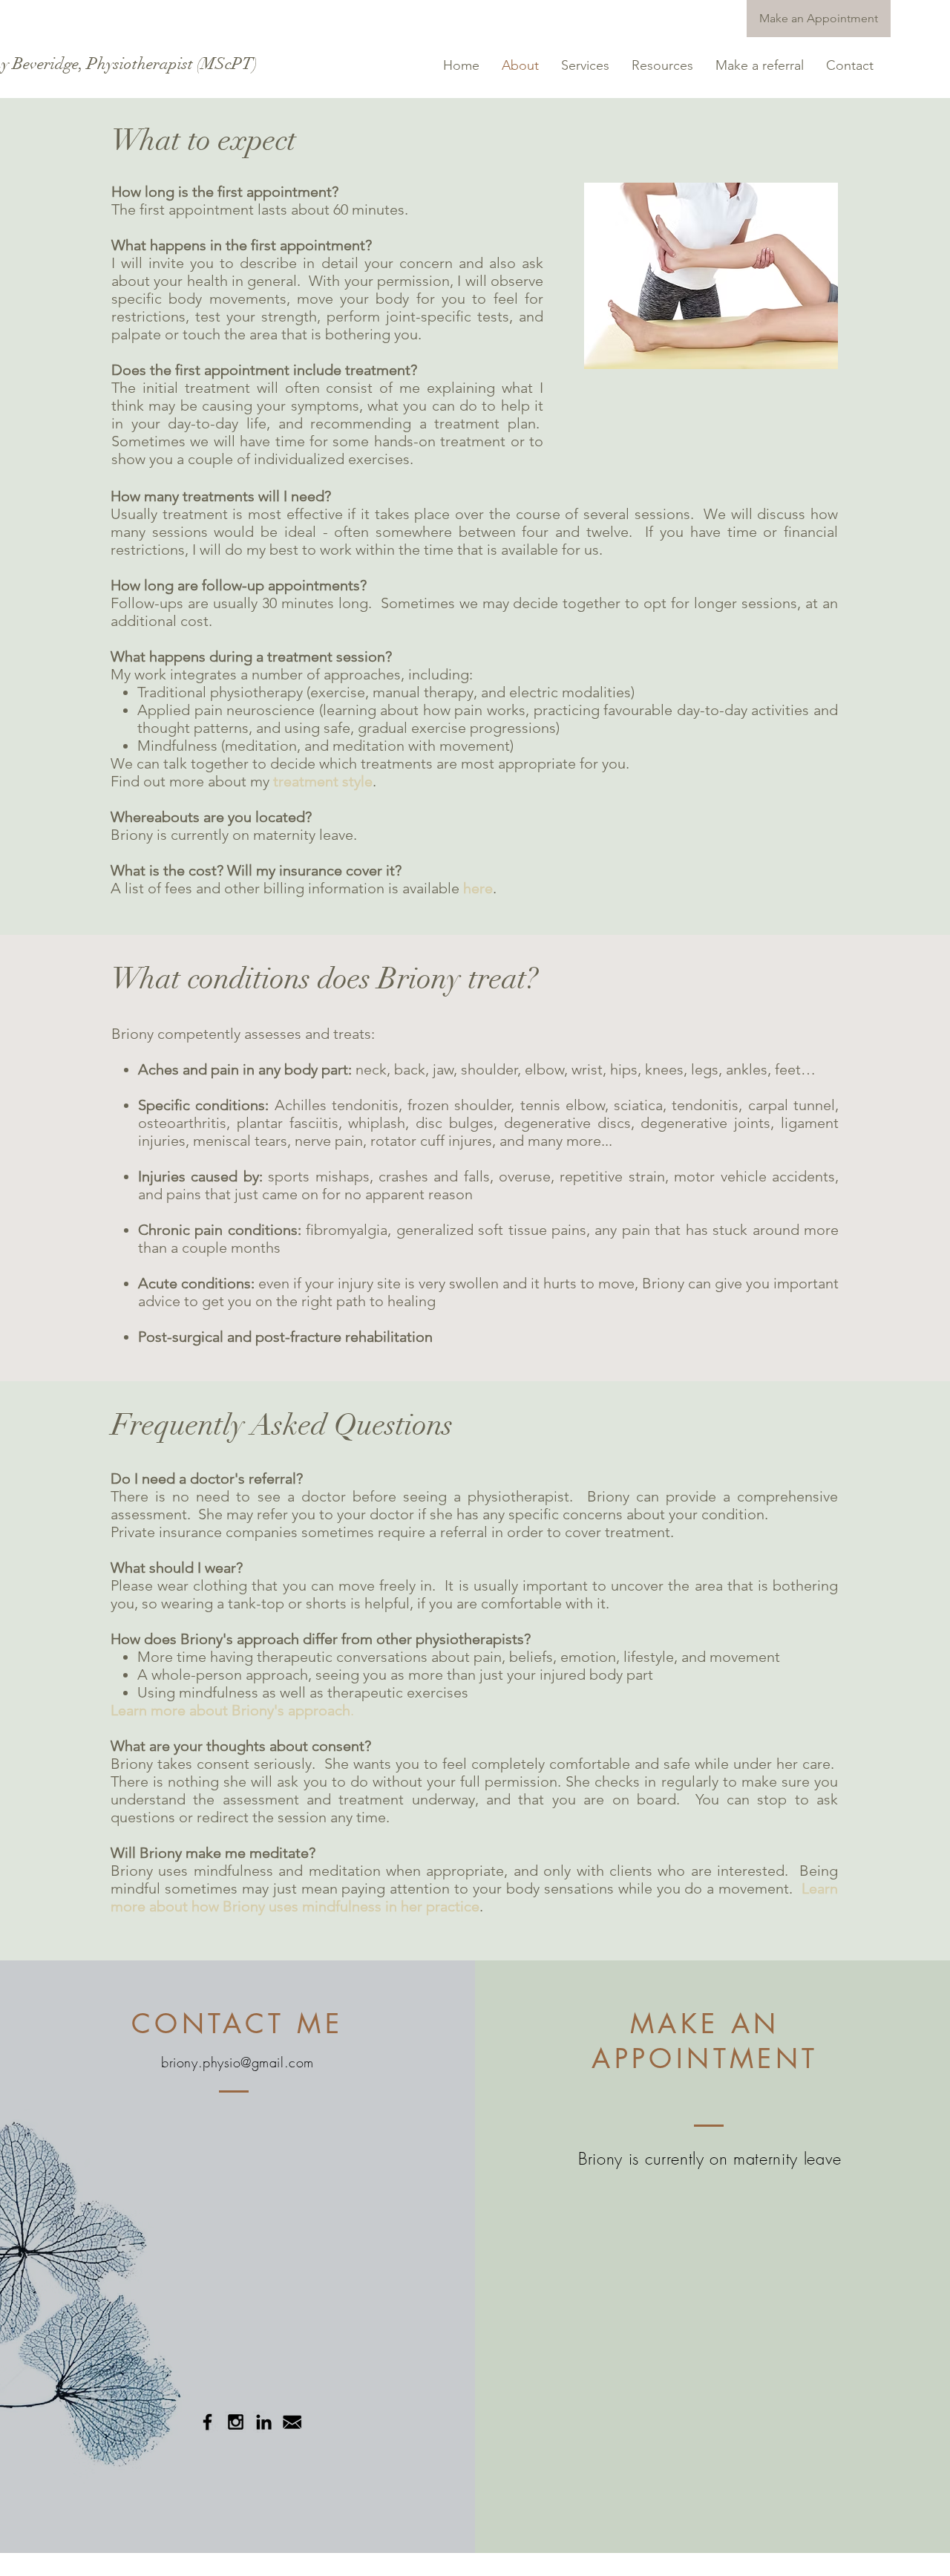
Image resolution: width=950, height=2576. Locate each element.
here (478, 888)
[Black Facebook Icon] (207, 2422)
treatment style (323, 781)
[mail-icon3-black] (292, 2422)
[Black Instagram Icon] (236, 2422)
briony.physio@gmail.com (237, 2062)
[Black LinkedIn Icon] (264, 2422)
